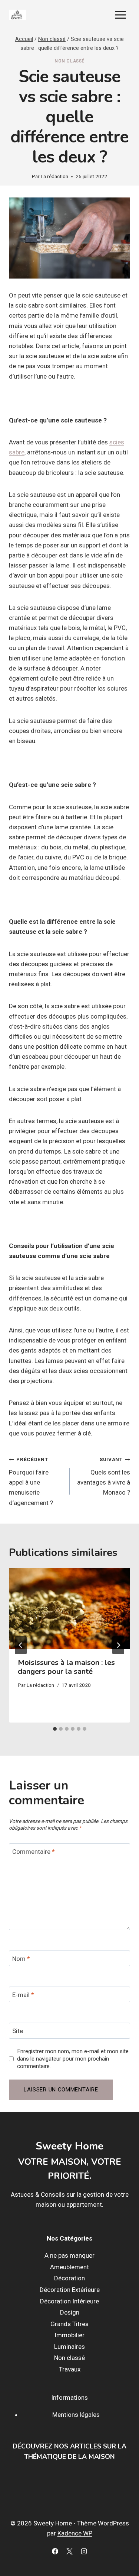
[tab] (55, 1729)
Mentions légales (76, 2415)
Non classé (69, 61)
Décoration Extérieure (70, 2290)
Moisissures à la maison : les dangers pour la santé (66, 1667)
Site (18, 2031)
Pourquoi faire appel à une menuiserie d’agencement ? (31, 1481)
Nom (21, 1959)
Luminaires (69, 2347)
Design (70, 2313)
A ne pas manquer (69, 2256)
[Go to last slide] (21, 1645)
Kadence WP (75, 2534)
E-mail (23, 1995)
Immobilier (69, 2335)
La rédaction (54, 176)
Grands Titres (69, 2324)
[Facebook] (55, 2551)
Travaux (70, 2369)
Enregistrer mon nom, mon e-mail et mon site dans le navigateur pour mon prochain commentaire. (73, 2059)
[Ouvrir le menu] (120, 15)
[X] (70, 2551)
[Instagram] (84, 2551)
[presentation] (69, 1609)
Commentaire (34, 1852)
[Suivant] (118, 1645)
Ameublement (69, 2267)
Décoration (69, 2278)
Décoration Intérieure (69, 2301)
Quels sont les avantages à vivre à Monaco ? (104, 1476)
